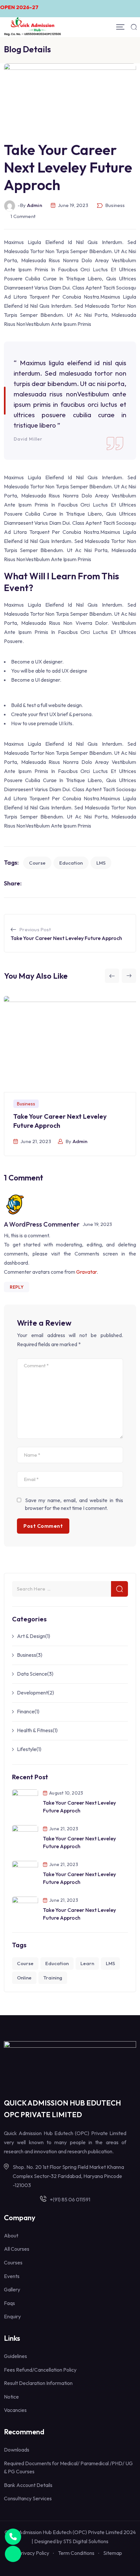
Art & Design (31, 1636)
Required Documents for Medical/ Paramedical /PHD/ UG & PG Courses (68, 2467)
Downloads (17, 2450)
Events (12, 2276)
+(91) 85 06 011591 (70, 2199)
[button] (112, 976)
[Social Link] (57, 2565)
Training (53, 1978)
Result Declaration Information (38, 2383)
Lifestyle (27, 1749)
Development (32, 1693)
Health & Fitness (35, 1730)
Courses (13, 2262)
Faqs (9, 2303)
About (11, 2235)
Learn (87, 1963)
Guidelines (15, 2356)
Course (37, 863)
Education (71, 863)
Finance (26, 1711)
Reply (17, 1287)
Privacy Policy (34, 2553)
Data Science (32, 1674)
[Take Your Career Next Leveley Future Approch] (25, 1801)
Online (24, 1978)
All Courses (17, 2249)
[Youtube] (48, 883)
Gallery (12, 2289)
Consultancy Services (28, 2498)
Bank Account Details (28, 2485)
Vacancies (15, 2410)
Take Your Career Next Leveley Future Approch (66, 938)
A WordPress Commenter (42, 1224)
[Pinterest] (67, 883)
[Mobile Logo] (33, 27)
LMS (101, 863)
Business (115, 205)
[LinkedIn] (58, 883)
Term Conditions (76, 2553)
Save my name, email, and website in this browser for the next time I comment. (74, 1504)
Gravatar (86, 1272)
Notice (11, 2397)
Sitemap (113, 2553)
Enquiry (12, 2316)
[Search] (134, 27)
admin (80, 1141)
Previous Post (35, 929)
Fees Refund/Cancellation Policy (40, 2370)
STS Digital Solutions (86, 2541)
